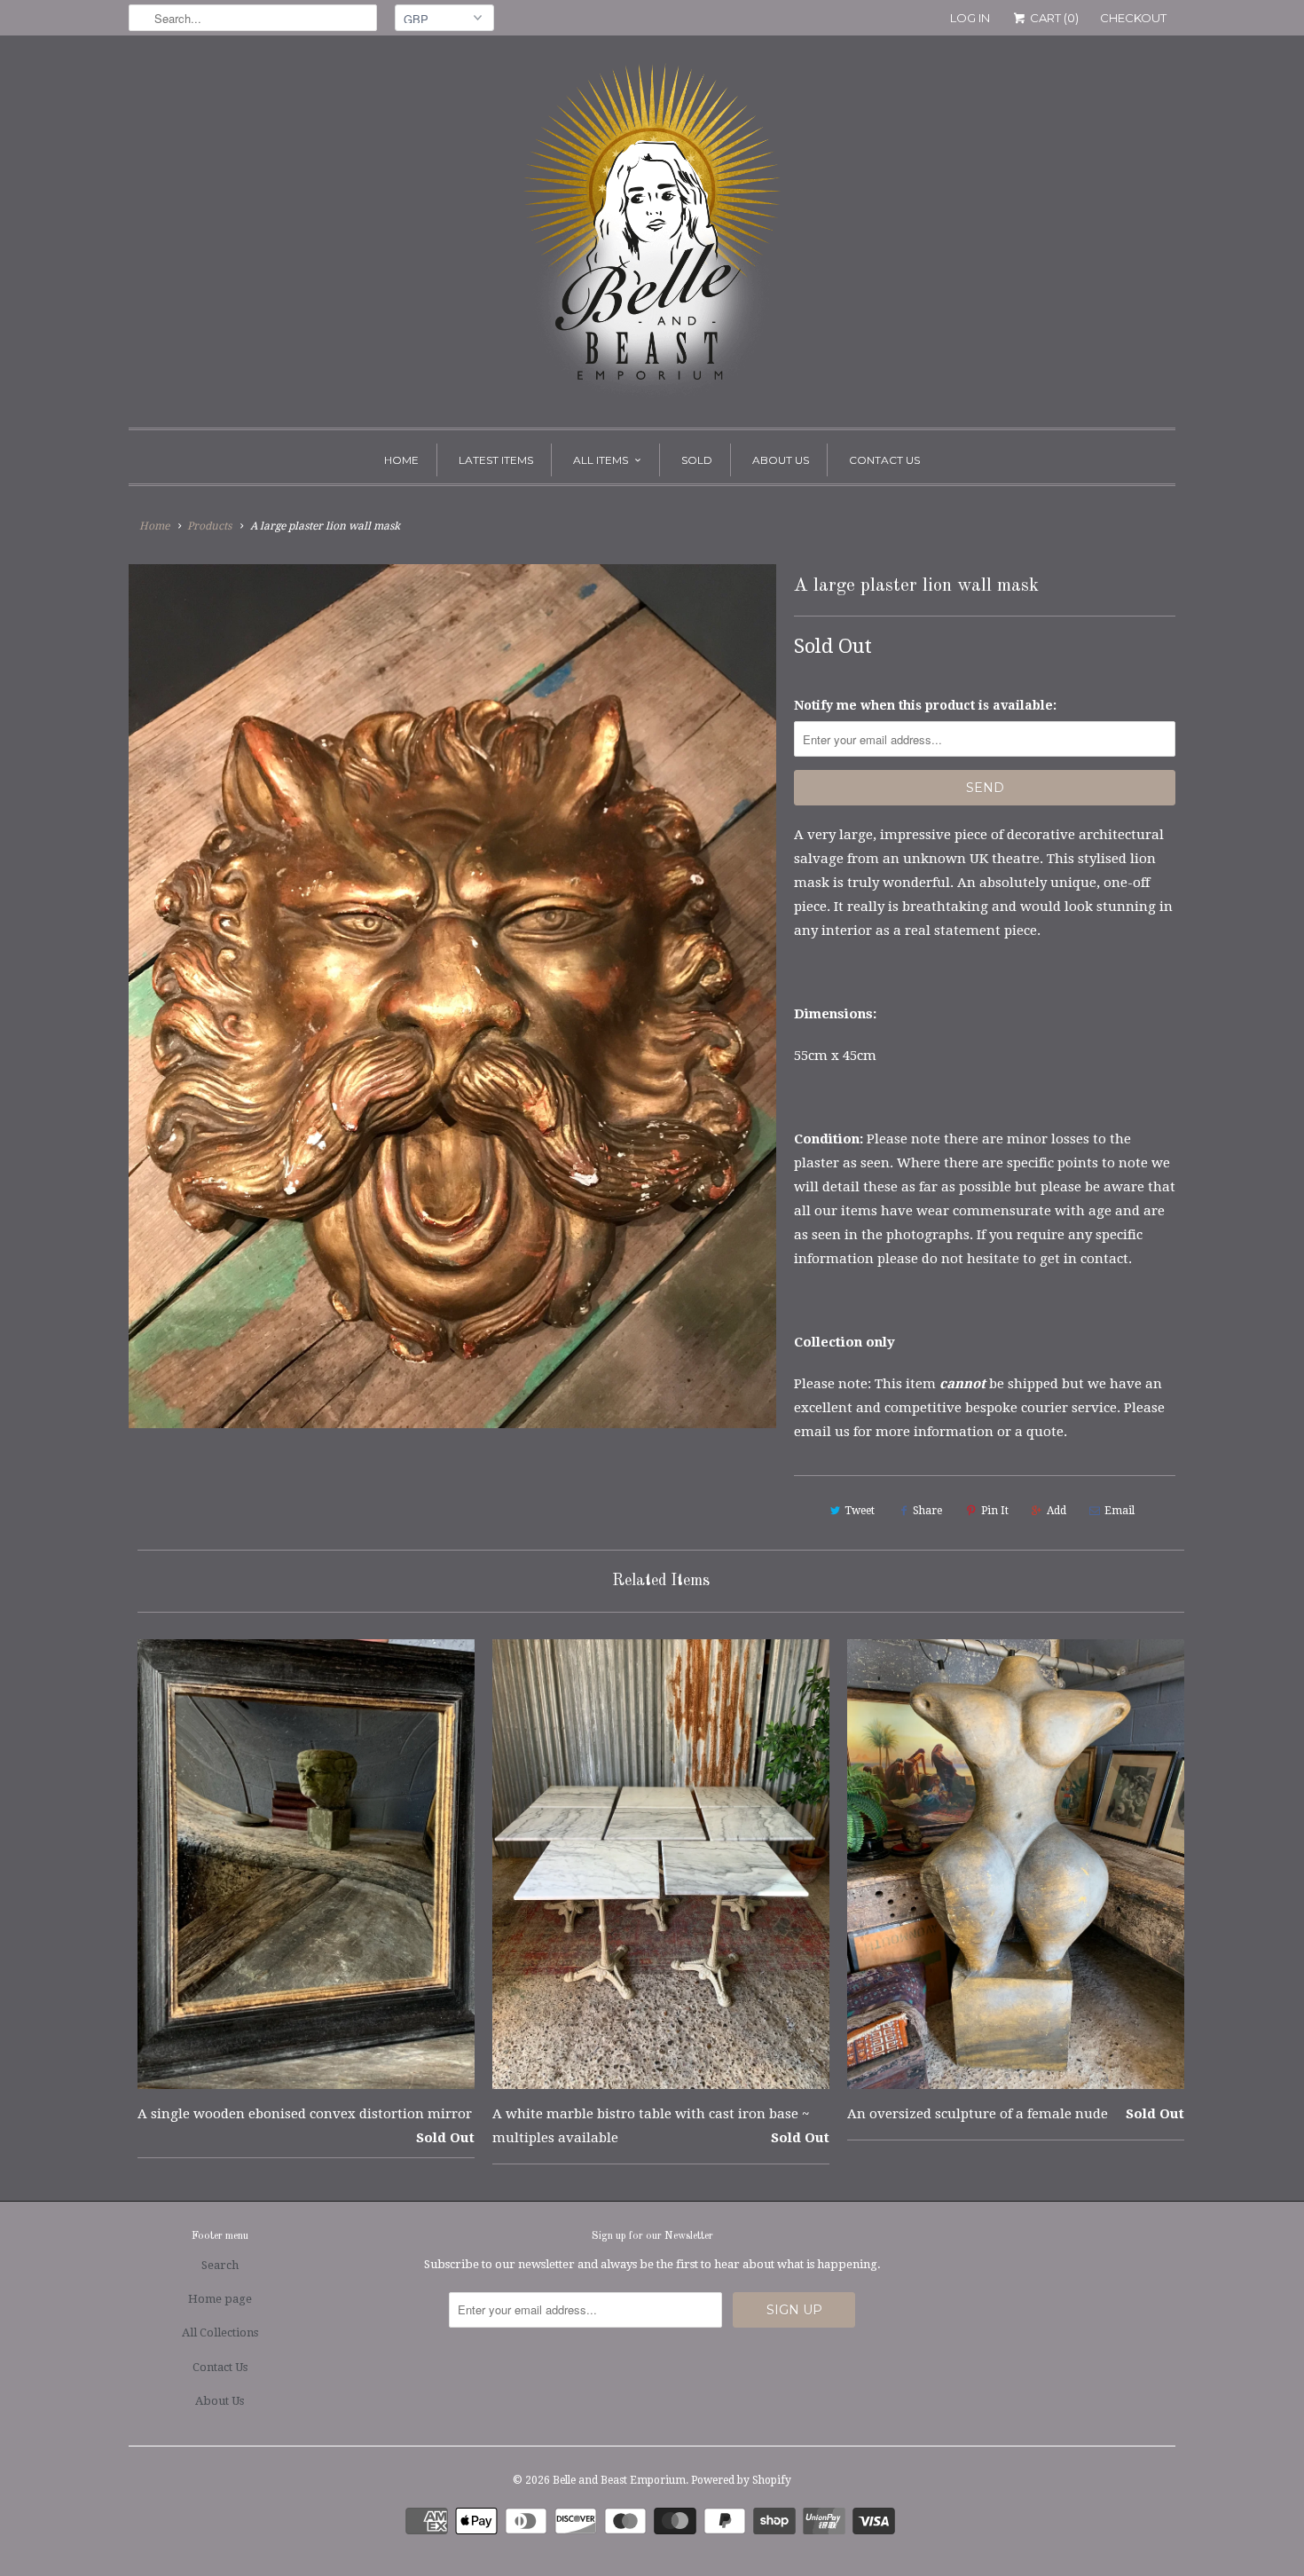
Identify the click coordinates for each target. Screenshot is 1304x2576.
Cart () (1053, 18)
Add (1057, 1511)
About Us (781, 460)
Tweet (860, 1511)
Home (401, 460)
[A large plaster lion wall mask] (452, 996)
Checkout (1133, 18)
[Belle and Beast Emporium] (652, 236)
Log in (970, 18)
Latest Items (496, 460)
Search (220, 2265)
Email (1119, 1511)
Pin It (995, 1511)
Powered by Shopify (741, 2480)
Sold (697, 460)
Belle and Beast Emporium (619, 2480)
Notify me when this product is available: (925, 705)
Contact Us (884, 460)
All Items (601, 460)
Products (209, 526)
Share (927, 1511)
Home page (220, 2299)
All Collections (220, 2333)
